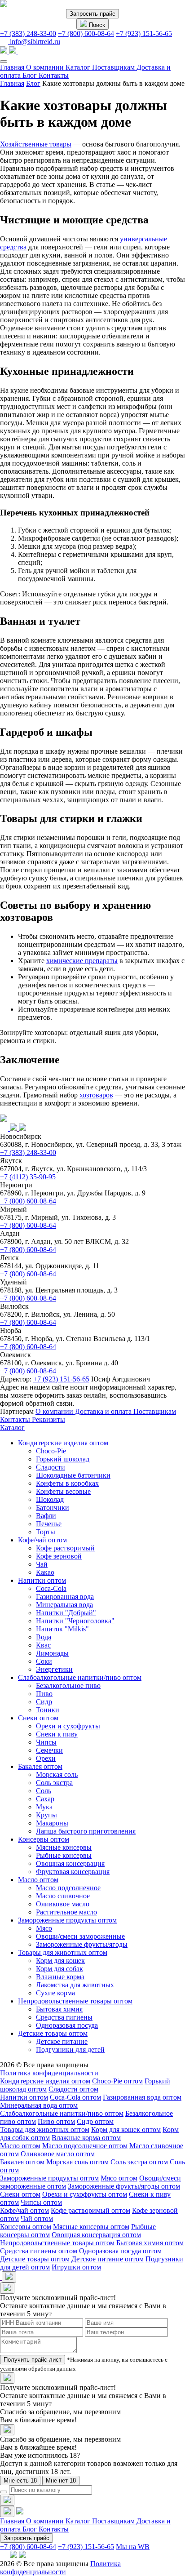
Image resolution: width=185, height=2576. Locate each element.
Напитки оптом (42, 1580)
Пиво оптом (56, 2121)
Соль (44, 1791)
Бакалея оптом (40, 1766)
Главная (13, 67)
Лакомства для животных (75, 1985)
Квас (43, 1645)
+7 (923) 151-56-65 (144, 33)
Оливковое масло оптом (58, 2154)
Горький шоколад (63, 1459)
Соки (44, 1661)
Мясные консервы (64, 1847)
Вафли (46, 1516)
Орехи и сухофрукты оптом (85, 2194)
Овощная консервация (70, 1863)
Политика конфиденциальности (49, 2073)
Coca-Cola (51, 1588)
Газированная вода (65, 1597)
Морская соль (57, 1774)
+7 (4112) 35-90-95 (28, 1177)
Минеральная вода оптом (39, 2105)
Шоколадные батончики (73, 1475)
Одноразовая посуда (67, 2025)
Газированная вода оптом (142, 2097)
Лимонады (52, 1653)
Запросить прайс (92, 14)
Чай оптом (37, 2218)
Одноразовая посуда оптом (120, 2251)
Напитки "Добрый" (66, 1613)
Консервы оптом (44, 1839)
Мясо (44, 1928)
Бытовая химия (59, 2009)
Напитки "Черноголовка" (75, 1621)
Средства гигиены (64, 2017)
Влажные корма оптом (86, 2138)
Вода (44, 1637)
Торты (46, 1532)
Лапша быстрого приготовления (86, 1831)
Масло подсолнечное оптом (85, 2146)
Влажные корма (60, 1977)
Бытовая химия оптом (150, 2243)
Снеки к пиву (57, 1734)
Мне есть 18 (20, 2481)
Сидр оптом (95, 2121)
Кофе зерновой (59, 1556)
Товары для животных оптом (63, 1952)
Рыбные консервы (64, 1855)
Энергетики (54, 1669)
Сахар (45, 1799)
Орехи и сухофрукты (68, 1726)
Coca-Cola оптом (75, 2097)
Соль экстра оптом (139, 2162)
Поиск (96, 25)
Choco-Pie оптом (117, 2081)
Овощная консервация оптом (96, 2235)
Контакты (54, 75)
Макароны (52, 1823)
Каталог (79, 67)
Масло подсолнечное (68, 1888)
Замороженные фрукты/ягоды (82, 1944)
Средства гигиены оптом (39, 2251)
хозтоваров (96, 1095)
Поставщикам (114, 67)
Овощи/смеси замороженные (80, 1936)
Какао (45, 1572)
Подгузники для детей (70, 2050)
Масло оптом (38, 1880)
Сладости (51, 1467)
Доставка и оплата (104, 1411)
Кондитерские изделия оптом (63, 1443)
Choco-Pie (51, 1451)
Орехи (46, 1758)
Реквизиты (48, 1419)
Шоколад (50, 1499)
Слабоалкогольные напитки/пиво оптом (80, 1677)
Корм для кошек (60, 1961)
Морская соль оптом (77, 2162)
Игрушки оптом (76, 2267)
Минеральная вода (64, 1605)
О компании (46, 67)
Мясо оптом (119, 2178)
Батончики (53, 1508)
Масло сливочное (63, 1896)
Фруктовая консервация (73, 1872)
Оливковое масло (63, 1904)
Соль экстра (54, 1783)
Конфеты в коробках (67, 1483)
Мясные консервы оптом (91, 2227)
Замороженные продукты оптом (67, 1920)
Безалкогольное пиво (68, 1686)
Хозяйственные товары (36, 144)
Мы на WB (133, 2547)
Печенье (49, 1524)
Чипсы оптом (41, 2202)
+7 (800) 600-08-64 (86, 33)
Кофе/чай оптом (42, 1540)
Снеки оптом (38, 1718)
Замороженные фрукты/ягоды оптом (124, 2186)
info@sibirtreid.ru (34, 42)
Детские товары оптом (53, 2033)
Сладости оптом (73, 2089)
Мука (44, 1807)
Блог (31, 75)
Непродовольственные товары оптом (75, 2001)
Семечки (49, 1750)
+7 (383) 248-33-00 (28, 33)
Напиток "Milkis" (62, 1629)
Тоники (48, 1710)
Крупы (46, 1815)
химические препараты (82, 961)
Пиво (44, 1694)
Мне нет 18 (61, 2481)
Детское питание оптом (108, 2259)
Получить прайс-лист (33, 2360)
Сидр (44, 1702)
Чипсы (46, 1742)
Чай (42, 1564)
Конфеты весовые (63, 1491)
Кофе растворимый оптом (90, 2210)
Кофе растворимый (65, 1548)
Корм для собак (59, 1969)
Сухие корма (55, 1993)
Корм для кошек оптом (126, 2130)
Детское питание (62, 2041)
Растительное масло (66, 1912)
